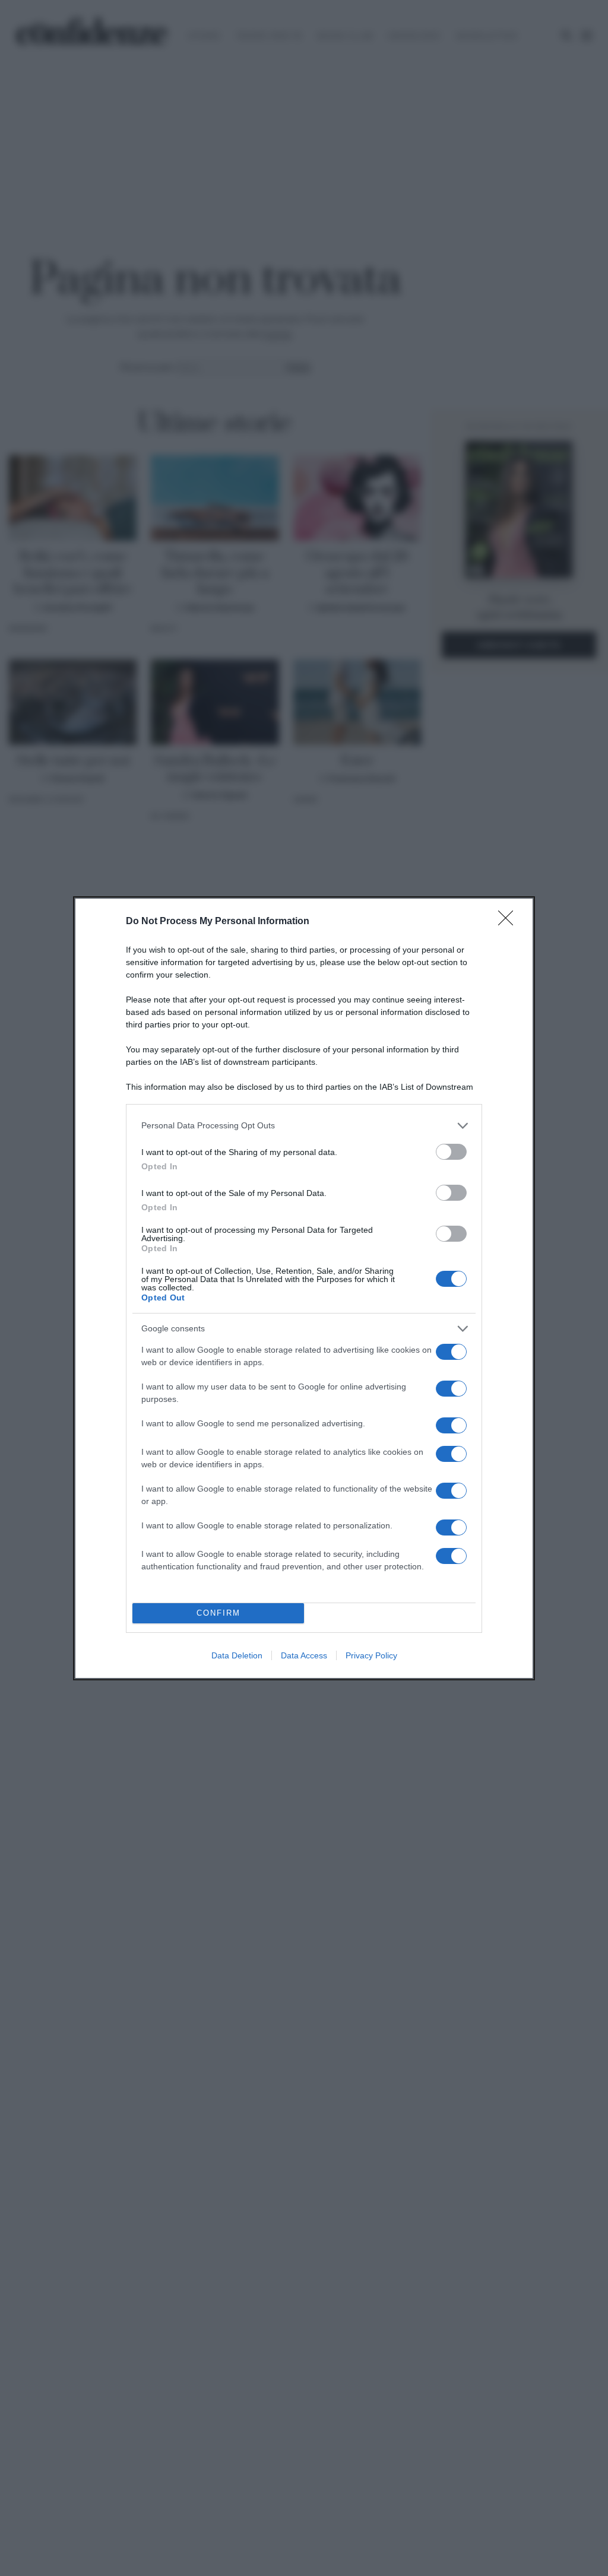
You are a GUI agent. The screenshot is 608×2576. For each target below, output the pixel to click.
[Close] (509, 922)
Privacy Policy (371, 1655)
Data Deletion (237, 1655)
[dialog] (304, 1288)
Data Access (304, 1655)
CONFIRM (218, 1613)
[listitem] (304, 1126)
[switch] (451, 1152)
